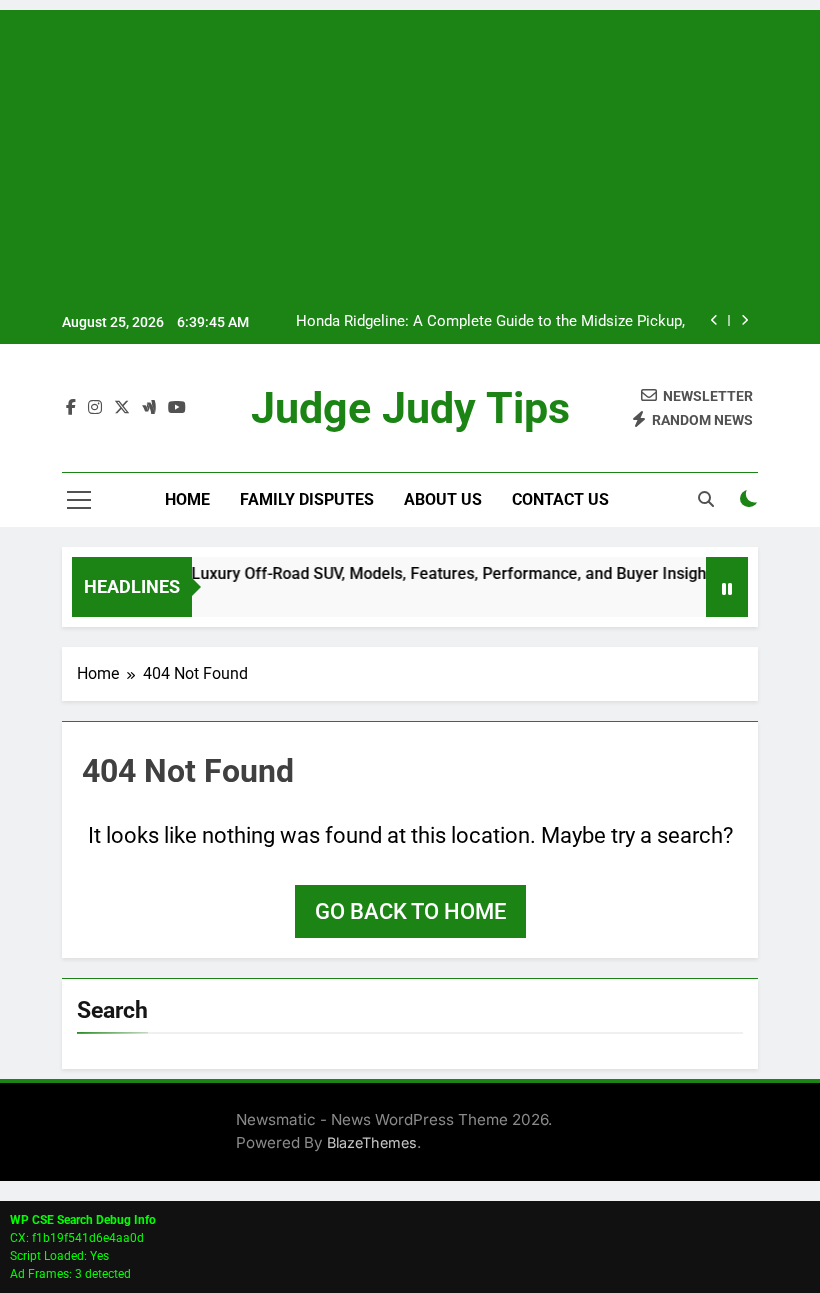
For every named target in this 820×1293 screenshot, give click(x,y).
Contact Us (560, 499)
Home (187, 499)
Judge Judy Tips (410, 408)
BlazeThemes (372, 1142)
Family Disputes (307, 499)
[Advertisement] (410, 150)
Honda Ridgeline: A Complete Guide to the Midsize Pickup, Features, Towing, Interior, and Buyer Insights (490, 322)
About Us (443, 499)
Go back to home (410, 911)
